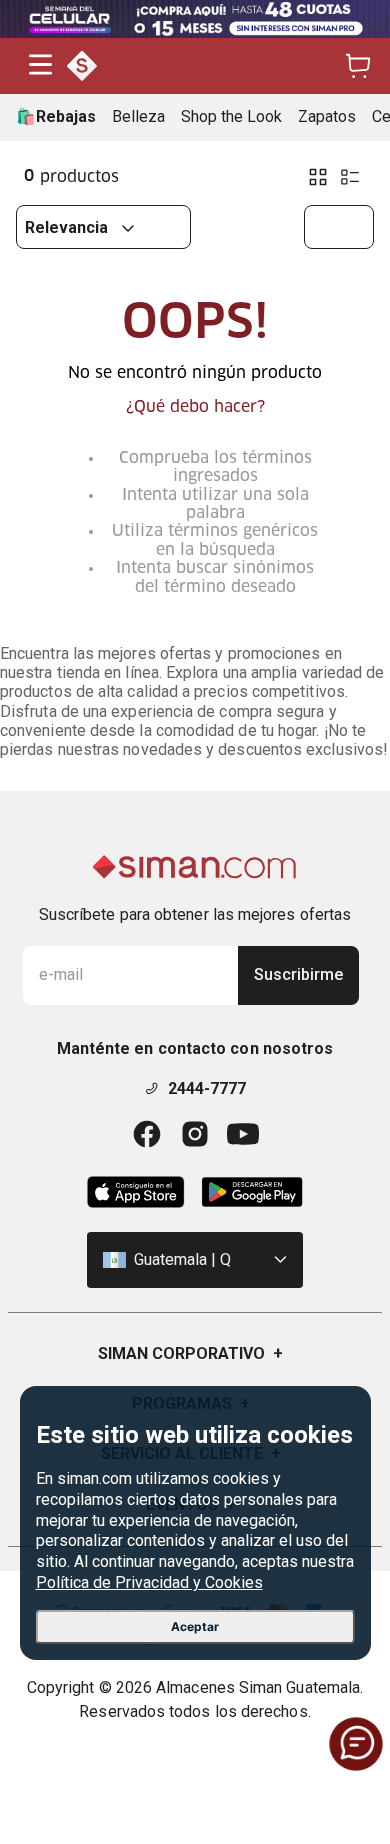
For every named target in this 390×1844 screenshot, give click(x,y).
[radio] (318, 177)
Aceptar (195, 1626)
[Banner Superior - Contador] (195, 19)
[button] (40, 66)
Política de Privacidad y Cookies (149, 1582)
